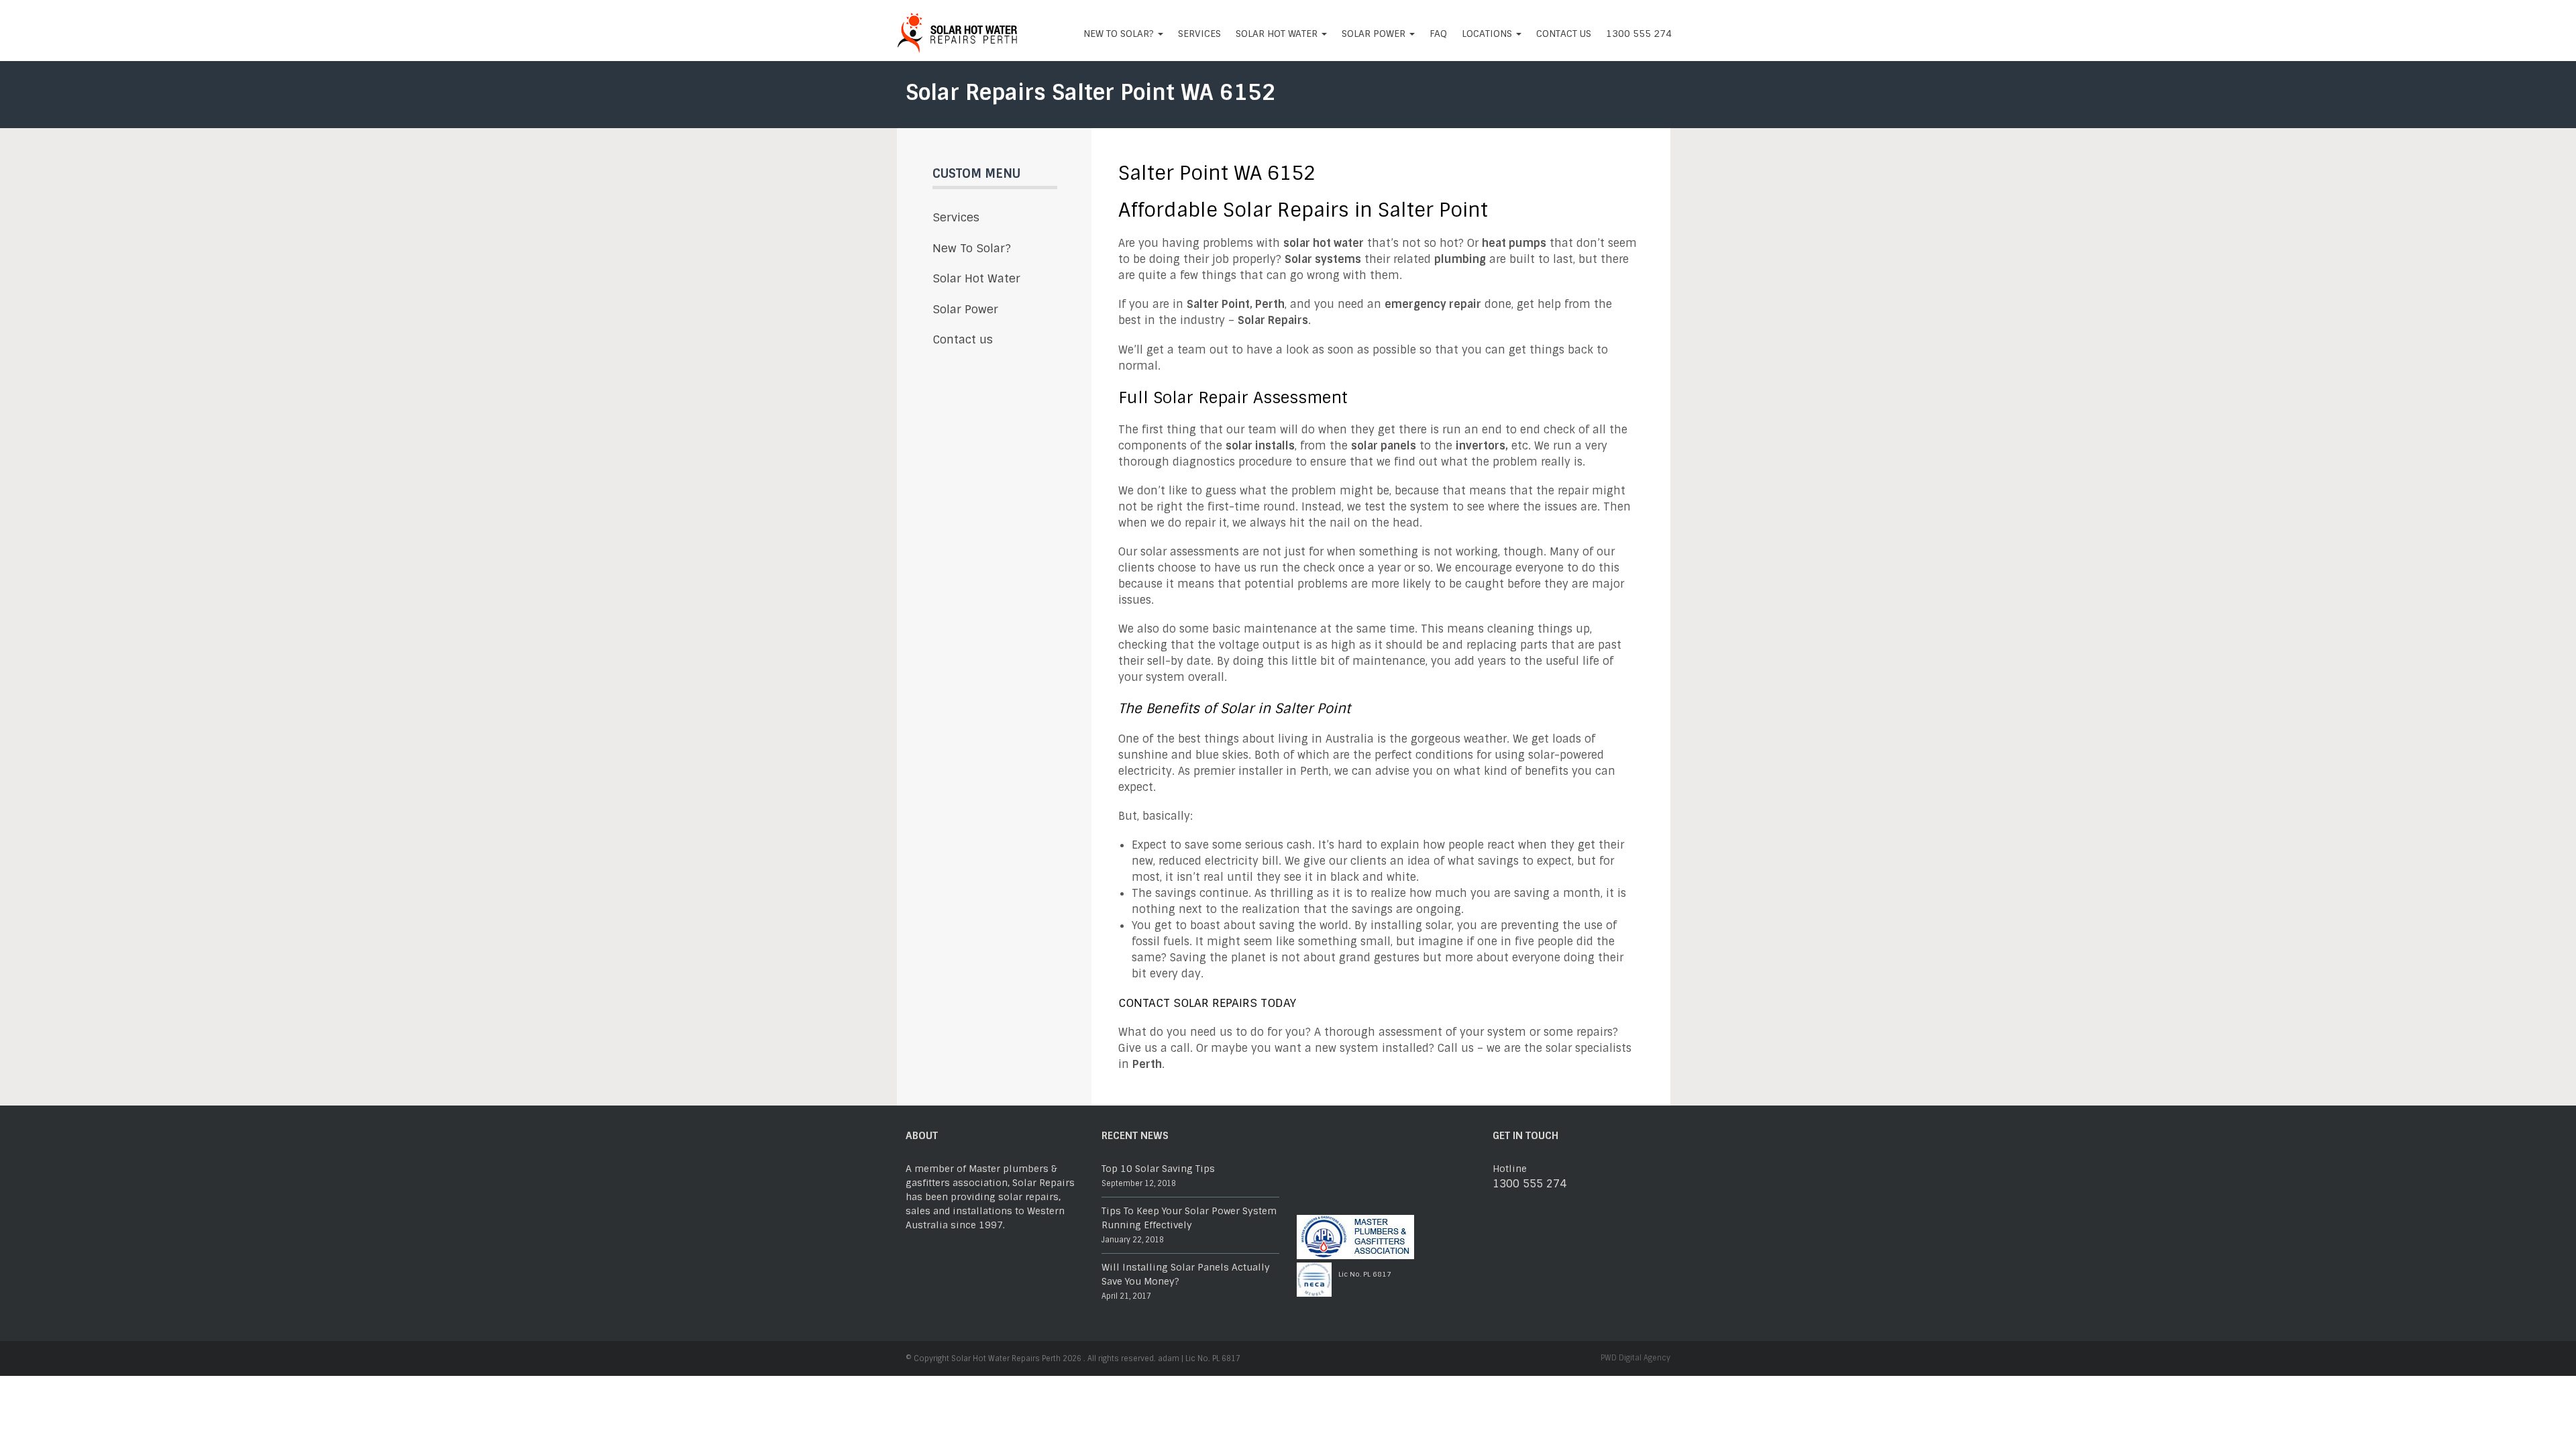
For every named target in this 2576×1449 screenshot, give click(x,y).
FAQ (1438, 34)
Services (1199, 34)
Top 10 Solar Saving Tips (1158, 1169)
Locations (1488, 34)
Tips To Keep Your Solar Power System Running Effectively (1189, 1218)
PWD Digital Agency (1635, 1358)
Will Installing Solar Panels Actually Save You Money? (1186, 1274)
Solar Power (1375, 34)
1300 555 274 (1639, 34)
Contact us (1564, 34)
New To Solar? (1120, 34)
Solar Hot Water (1278, 34)
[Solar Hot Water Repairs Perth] (958, 31)
